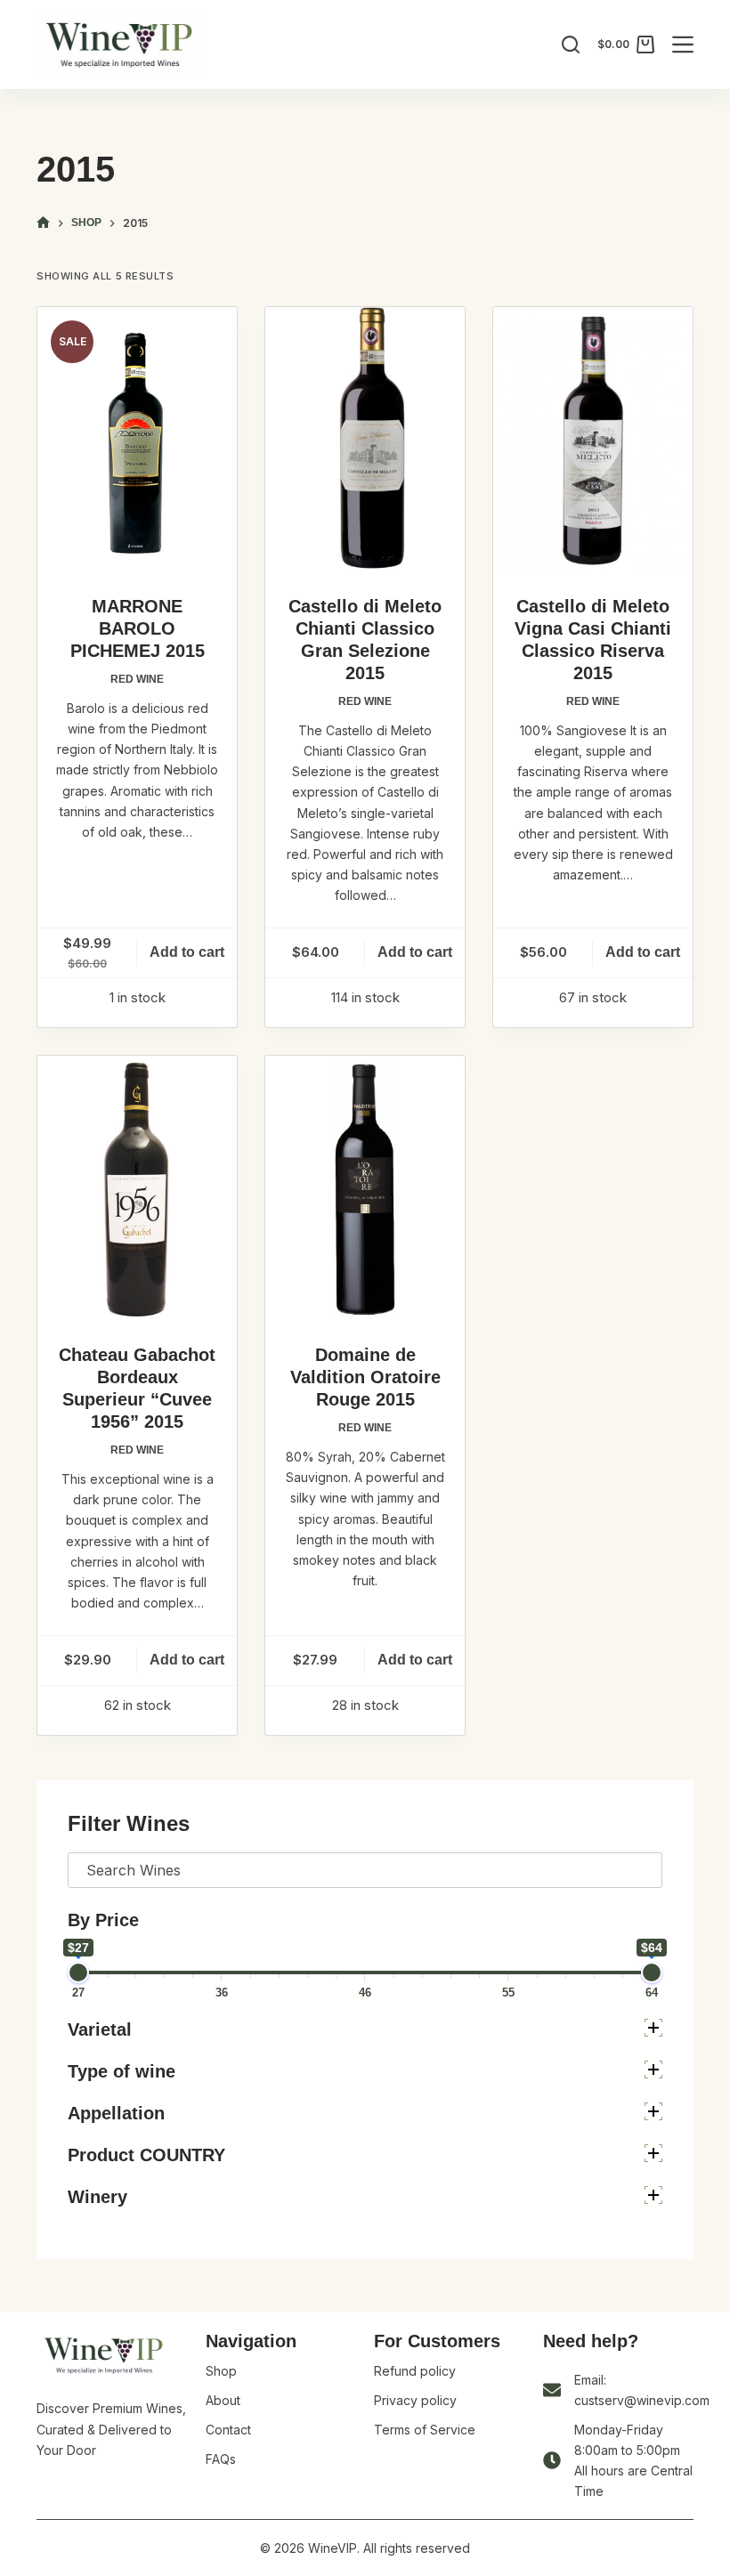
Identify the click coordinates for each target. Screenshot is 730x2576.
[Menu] (683, 45)
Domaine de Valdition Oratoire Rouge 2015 (365, 1377)
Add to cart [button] (187, 952)
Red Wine (137, 679)
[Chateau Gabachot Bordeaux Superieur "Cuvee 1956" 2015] (137, 1189)
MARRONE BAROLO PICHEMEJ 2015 (138, 628)
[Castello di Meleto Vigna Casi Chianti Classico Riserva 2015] (593, 440)
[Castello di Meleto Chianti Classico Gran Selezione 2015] (365, 440)
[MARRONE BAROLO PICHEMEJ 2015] (137, 440)
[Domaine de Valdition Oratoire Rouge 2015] (365, 1189)
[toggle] (653, 2028)
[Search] (571, 45)
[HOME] (43, 223)
